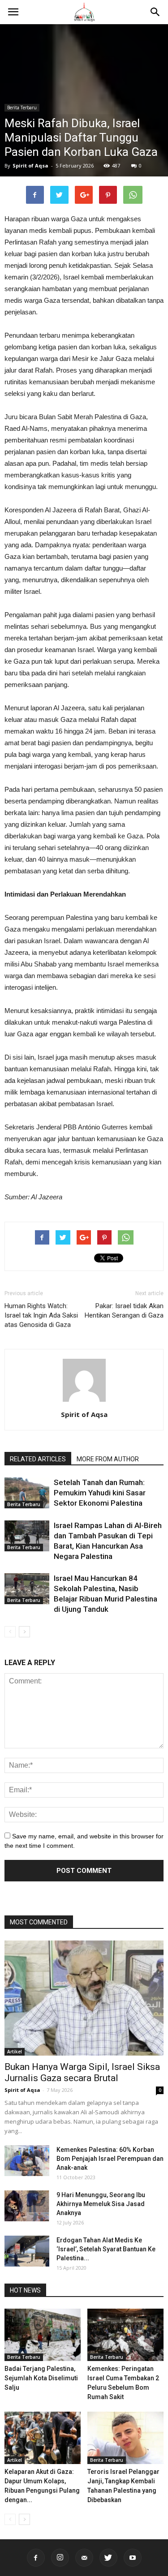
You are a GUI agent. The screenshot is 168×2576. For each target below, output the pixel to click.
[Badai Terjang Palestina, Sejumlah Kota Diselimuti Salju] (43, 2335)
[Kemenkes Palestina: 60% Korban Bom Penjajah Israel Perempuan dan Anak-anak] (27, 2161)
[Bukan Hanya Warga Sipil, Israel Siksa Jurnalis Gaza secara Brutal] (84, 1998)
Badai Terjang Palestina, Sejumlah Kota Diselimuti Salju (41, 2378)
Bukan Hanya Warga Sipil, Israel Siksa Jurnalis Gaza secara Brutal (82, 2072)
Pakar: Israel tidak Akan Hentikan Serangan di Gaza (124, 1311)
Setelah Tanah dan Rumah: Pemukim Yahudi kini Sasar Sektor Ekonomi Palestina (100, 1493)
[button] (155, 12)
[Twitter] (108, 2558)
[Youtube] (133, 2558)
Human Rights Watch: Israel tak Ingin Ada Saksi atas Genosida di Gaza (41, 1315)
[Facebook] (36, 2558)
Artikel (15, 2052)
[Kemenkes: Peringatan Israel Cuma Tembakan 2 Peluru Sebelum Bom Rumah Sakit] (125, 2335)
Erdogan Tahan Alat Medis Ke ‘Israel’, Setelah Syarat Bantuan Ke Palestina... (106, 2249)
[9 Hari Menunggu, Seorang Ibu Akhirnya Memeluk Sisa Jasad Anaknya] (27, 2206)
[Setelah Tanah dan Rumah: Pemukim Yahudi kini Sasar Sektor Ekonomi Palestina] (27, 1493)
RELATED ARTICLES (38, 1459)
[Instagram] (60, 2558)
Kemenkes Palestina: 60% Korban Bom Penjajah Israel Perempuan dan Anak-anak (110, 2159)
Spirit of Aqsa (30, 165)
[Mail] (84, 2558)
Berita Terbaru (22, 107)
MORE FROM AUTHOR (108, 1459)
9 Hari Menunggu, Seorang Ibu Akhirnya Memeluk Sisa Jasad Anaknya (101, 2204)
